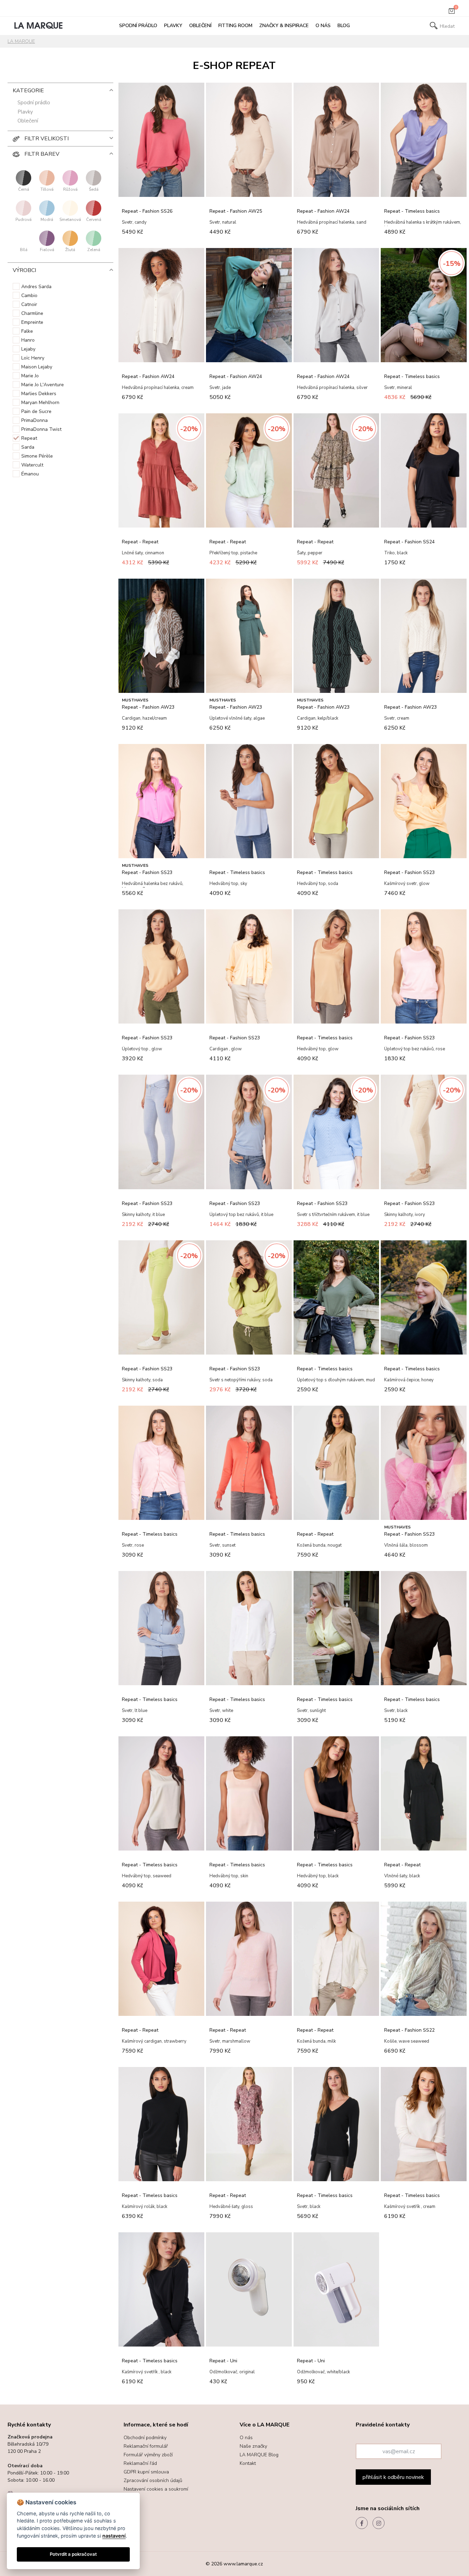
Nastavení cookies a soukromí (156, 2489)
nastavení (114, 2536)
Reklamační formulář (146, 2446)
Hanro (28, 340)
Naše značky (253, 2446)
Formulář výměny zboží (148, 2455)
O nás (323, 26)
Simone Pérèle (37, 456)
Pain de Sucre (36, 411)
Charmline (32, 313)
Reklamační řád (140, 2463)
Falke (27, 331)
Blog (344, 26)
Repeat (29, 438)
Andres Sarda (36, 287)
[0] (452, 12)
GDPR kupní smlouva (146, 2472)
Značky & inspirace (284, 26)
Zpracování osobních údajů (153, 2480)
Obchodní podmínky (145, 2438)
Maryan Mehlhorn (40, 403)
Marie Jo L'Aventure (43, 385)
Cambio (29, 296)
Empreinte (32, 322)
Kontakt (248, 2463)
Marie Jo (30, 376)
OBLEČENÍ (200, 26)
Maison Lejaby (37, 367)
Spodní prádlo (34, 103)
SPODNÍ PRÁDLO (138, 26)
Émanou (30, 474)
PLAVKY (173, 26)
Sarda (28, 447)
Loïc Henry (33, 358)
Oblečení (28, 121)
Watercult (32, 465)
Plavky (25, 112)
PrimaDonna (35, 420)
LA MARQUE (21, 41)
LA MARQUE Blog (259, 2455)
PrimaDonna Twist (41, 429)
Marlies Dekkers (39, 394)
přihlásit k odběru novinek (393, 2477)
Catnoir (29, 304)
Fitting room (235, 26)
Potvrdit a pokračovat (73, 2554)
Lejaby (28, 349)
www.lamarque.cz (243, 2564)
